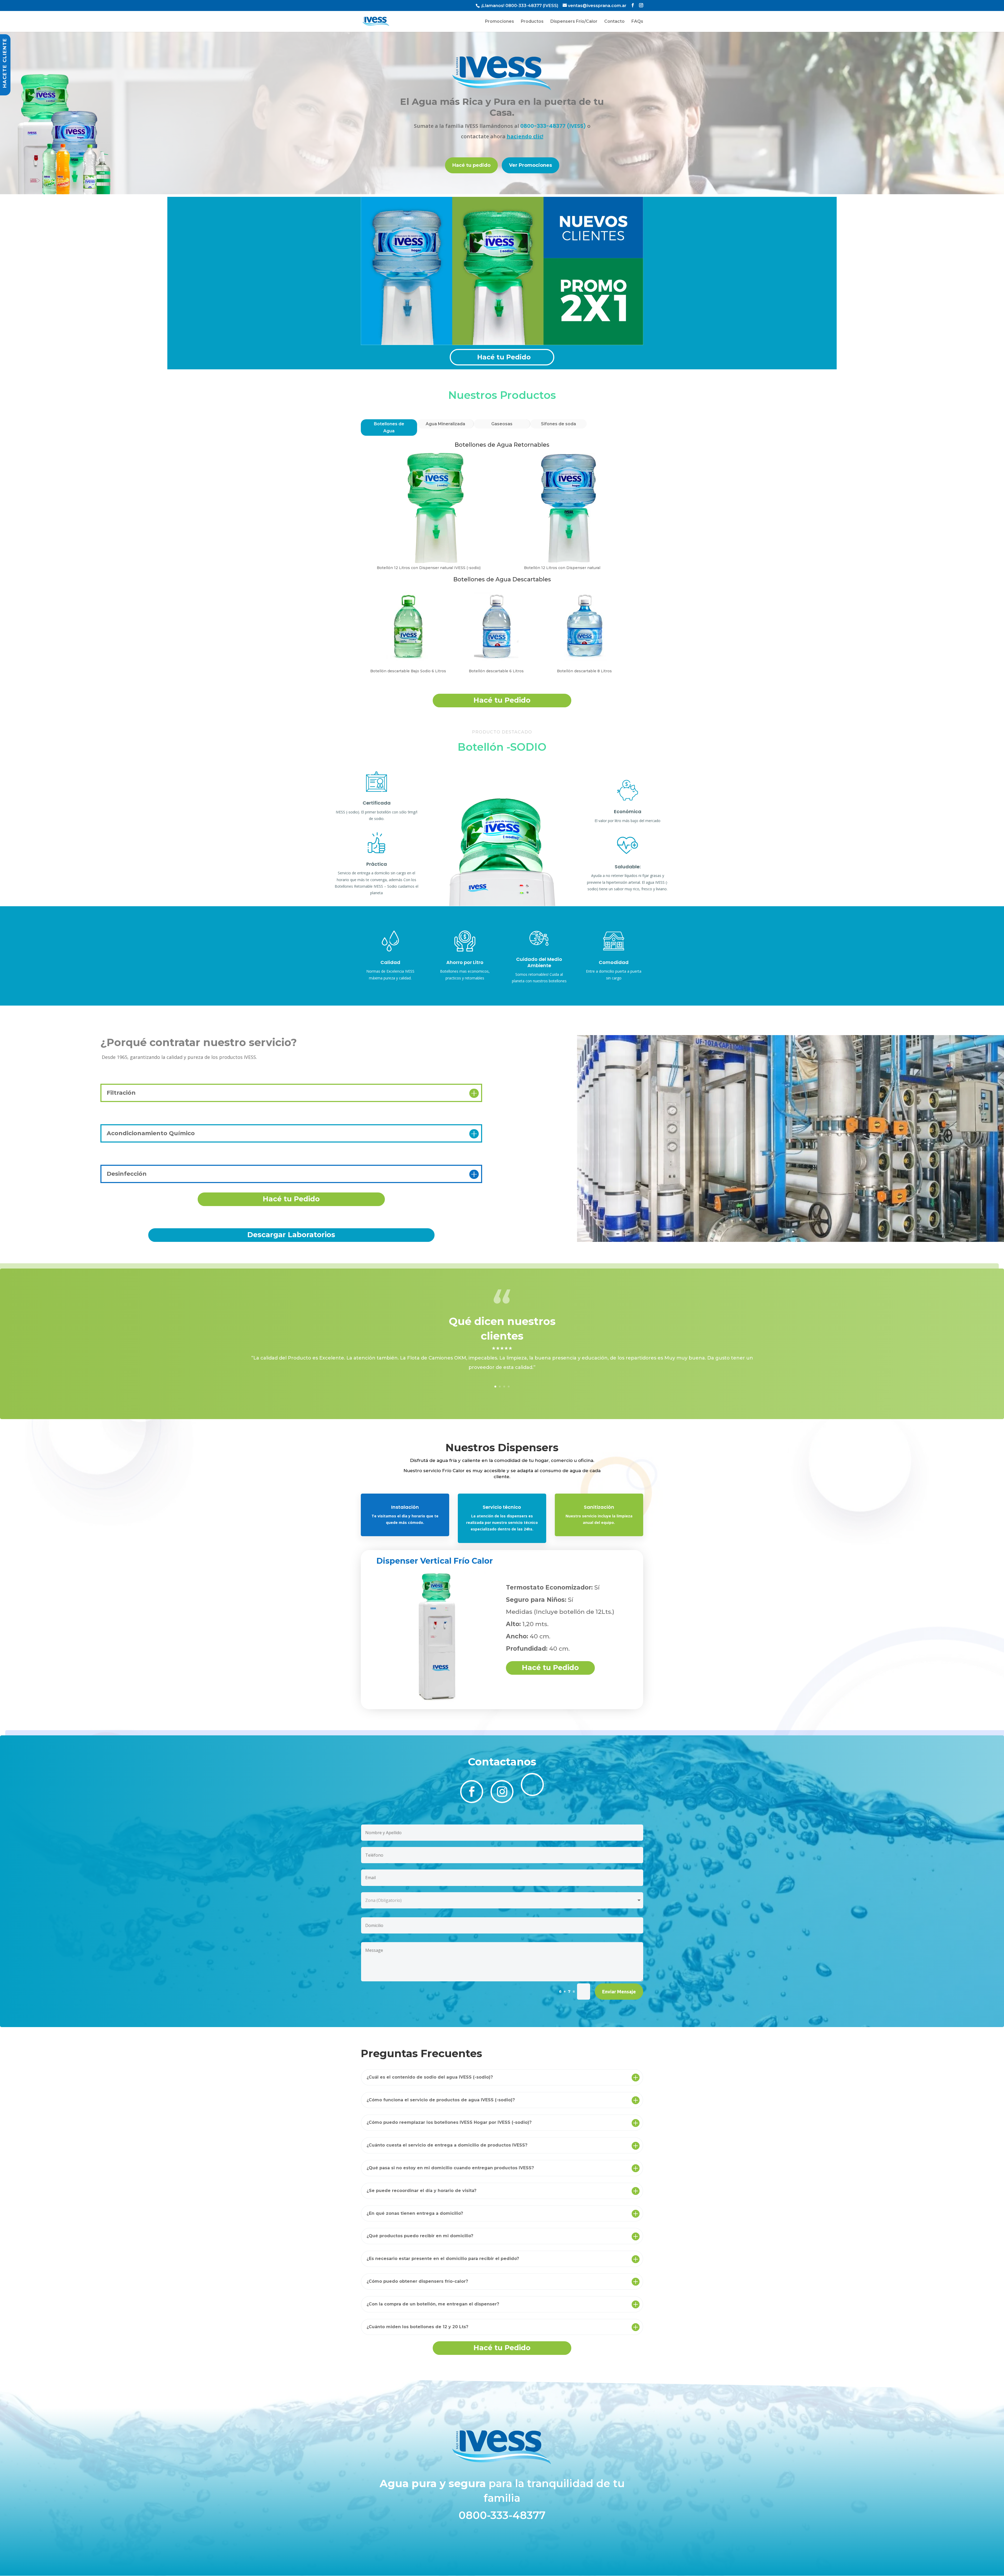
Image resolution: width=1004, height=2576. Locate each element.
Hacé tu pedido (471, 165)
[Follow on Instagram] (502, 1792)
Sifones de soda (558, 424)
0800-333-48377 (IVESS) (532, 6)
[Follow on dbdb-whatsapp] (532, 1785)
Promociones (500, 22)
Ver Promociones (530, 165)
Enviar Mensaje (619, 1992)
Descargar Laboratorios (291, 1235)
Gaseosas (502, 424)
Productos (532, 22)
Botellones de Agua (389, 427)
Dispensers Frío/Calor (574, 22)
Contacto (614, 22)
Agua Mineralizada (445, 424)
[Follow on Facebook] (472, 1792)
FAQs (637, 22)
